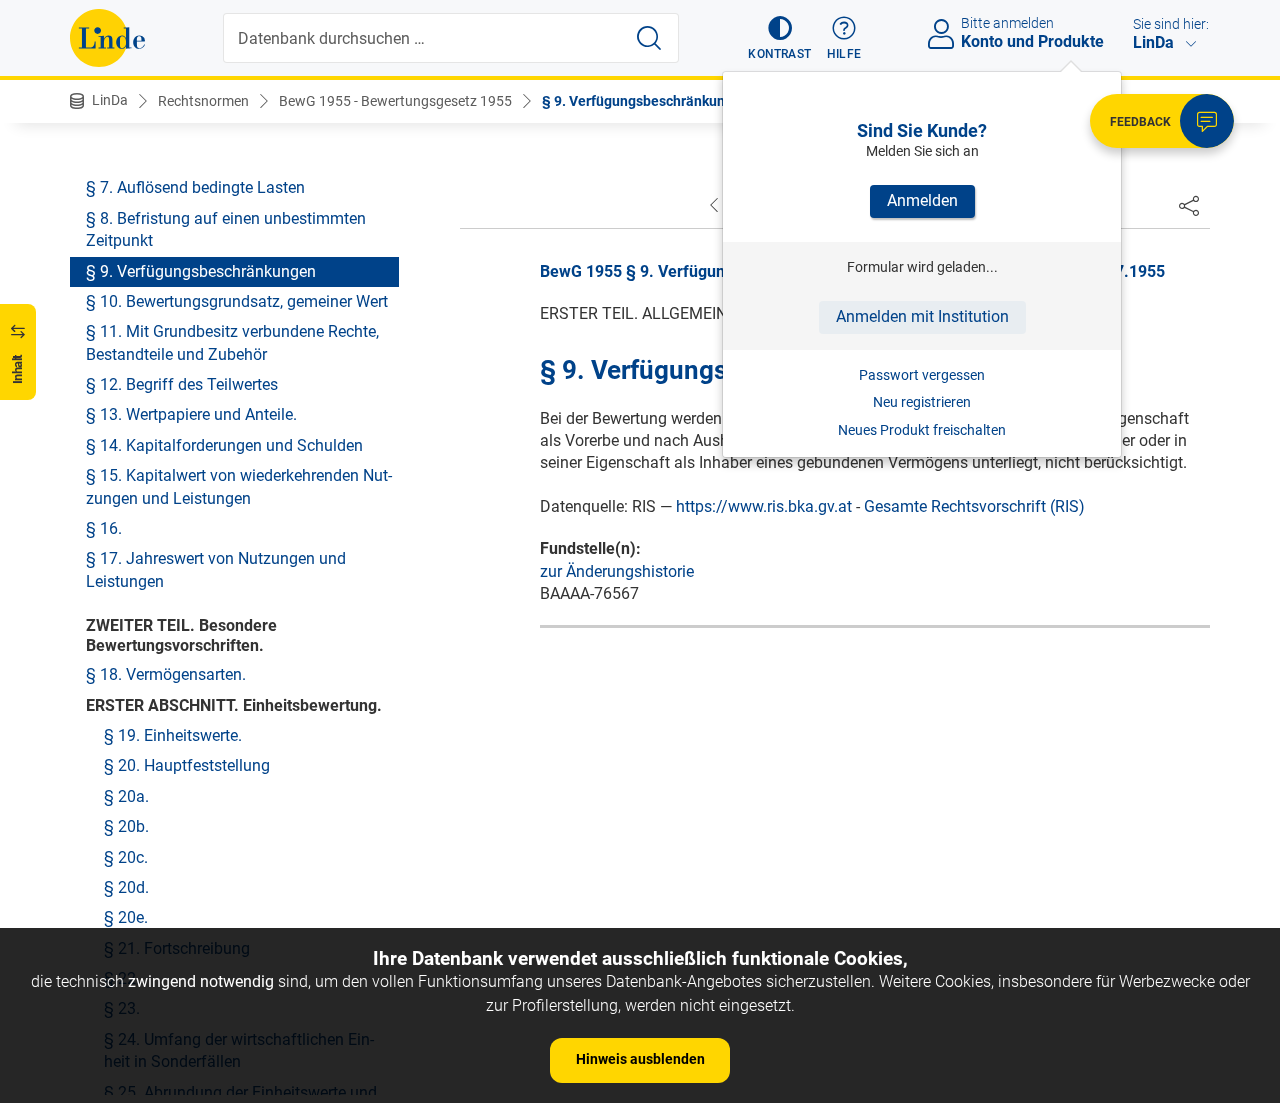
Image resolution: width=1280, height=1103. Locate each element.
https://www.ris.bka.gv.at (764, 506)
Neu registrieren (922, 402)
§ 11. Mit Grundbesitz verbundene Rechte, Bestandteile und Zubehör (232, 342)
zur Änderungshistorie (617, 571)
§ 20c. (126, 857)
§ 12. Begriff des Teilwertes (182, 384)
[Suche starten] (649, 38)
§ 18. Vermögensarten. (166, 674)
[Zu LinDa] (107, 38)
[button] (779, 38)
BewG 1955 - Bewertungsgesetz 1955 (395, 101)
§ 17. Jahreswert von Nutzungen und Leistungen (216, 569)
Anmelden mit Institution (922, 316)
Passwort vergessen (922, 375)
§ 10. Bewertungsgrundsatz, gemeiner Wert (237, 301)
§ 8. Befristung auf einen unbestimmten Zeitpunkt (226, 229)
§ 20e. (126, 917)
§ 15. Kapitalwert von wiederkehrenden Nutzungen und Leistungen (239, 486)
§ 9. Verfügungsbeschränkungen (645, 101)
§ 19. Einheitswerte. (173, 735)
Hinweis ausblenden (640, 1059)
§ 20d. (126, 887)
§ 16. (104, 528)
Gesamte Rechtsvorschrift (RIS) (974, 506)
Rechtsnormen (203, 101)
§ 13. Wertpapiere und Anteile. (191, 414)
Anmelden (922, 200)
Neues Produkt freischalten (922, 430)
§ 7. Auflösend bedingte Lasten (195, 187)
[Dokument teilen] (1189, 205)
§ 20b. (126, 826)
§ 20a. (126, 796)
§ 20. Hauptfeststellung (187, 765)
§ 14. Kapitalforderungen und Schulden (224, 445)
